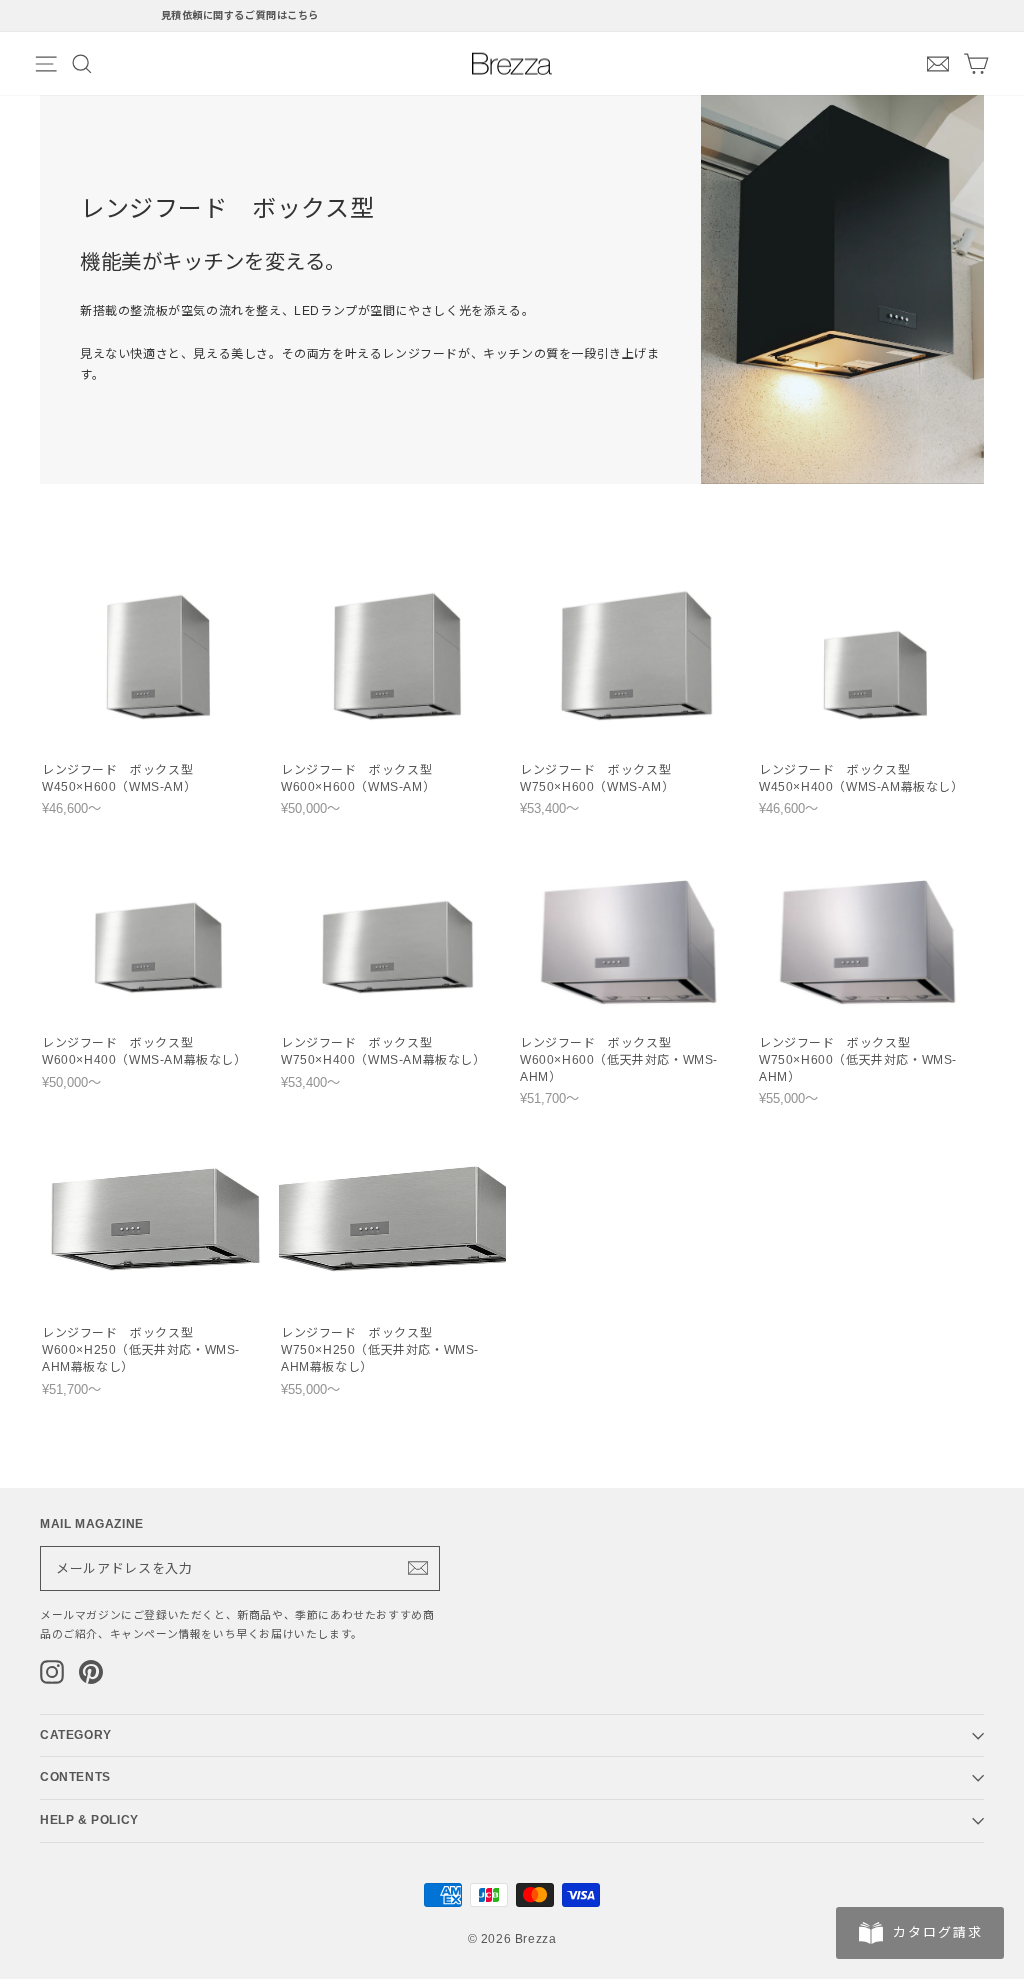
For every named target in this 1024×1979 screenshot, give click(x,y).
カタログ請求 (938, 1932)
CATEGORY (76, 1735)
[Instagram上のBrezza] (52, 1672)
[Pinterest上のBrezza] (91, 1672)
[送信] (418, 1568)
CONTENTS (75, 1777)
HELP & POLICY (89, 1820)
